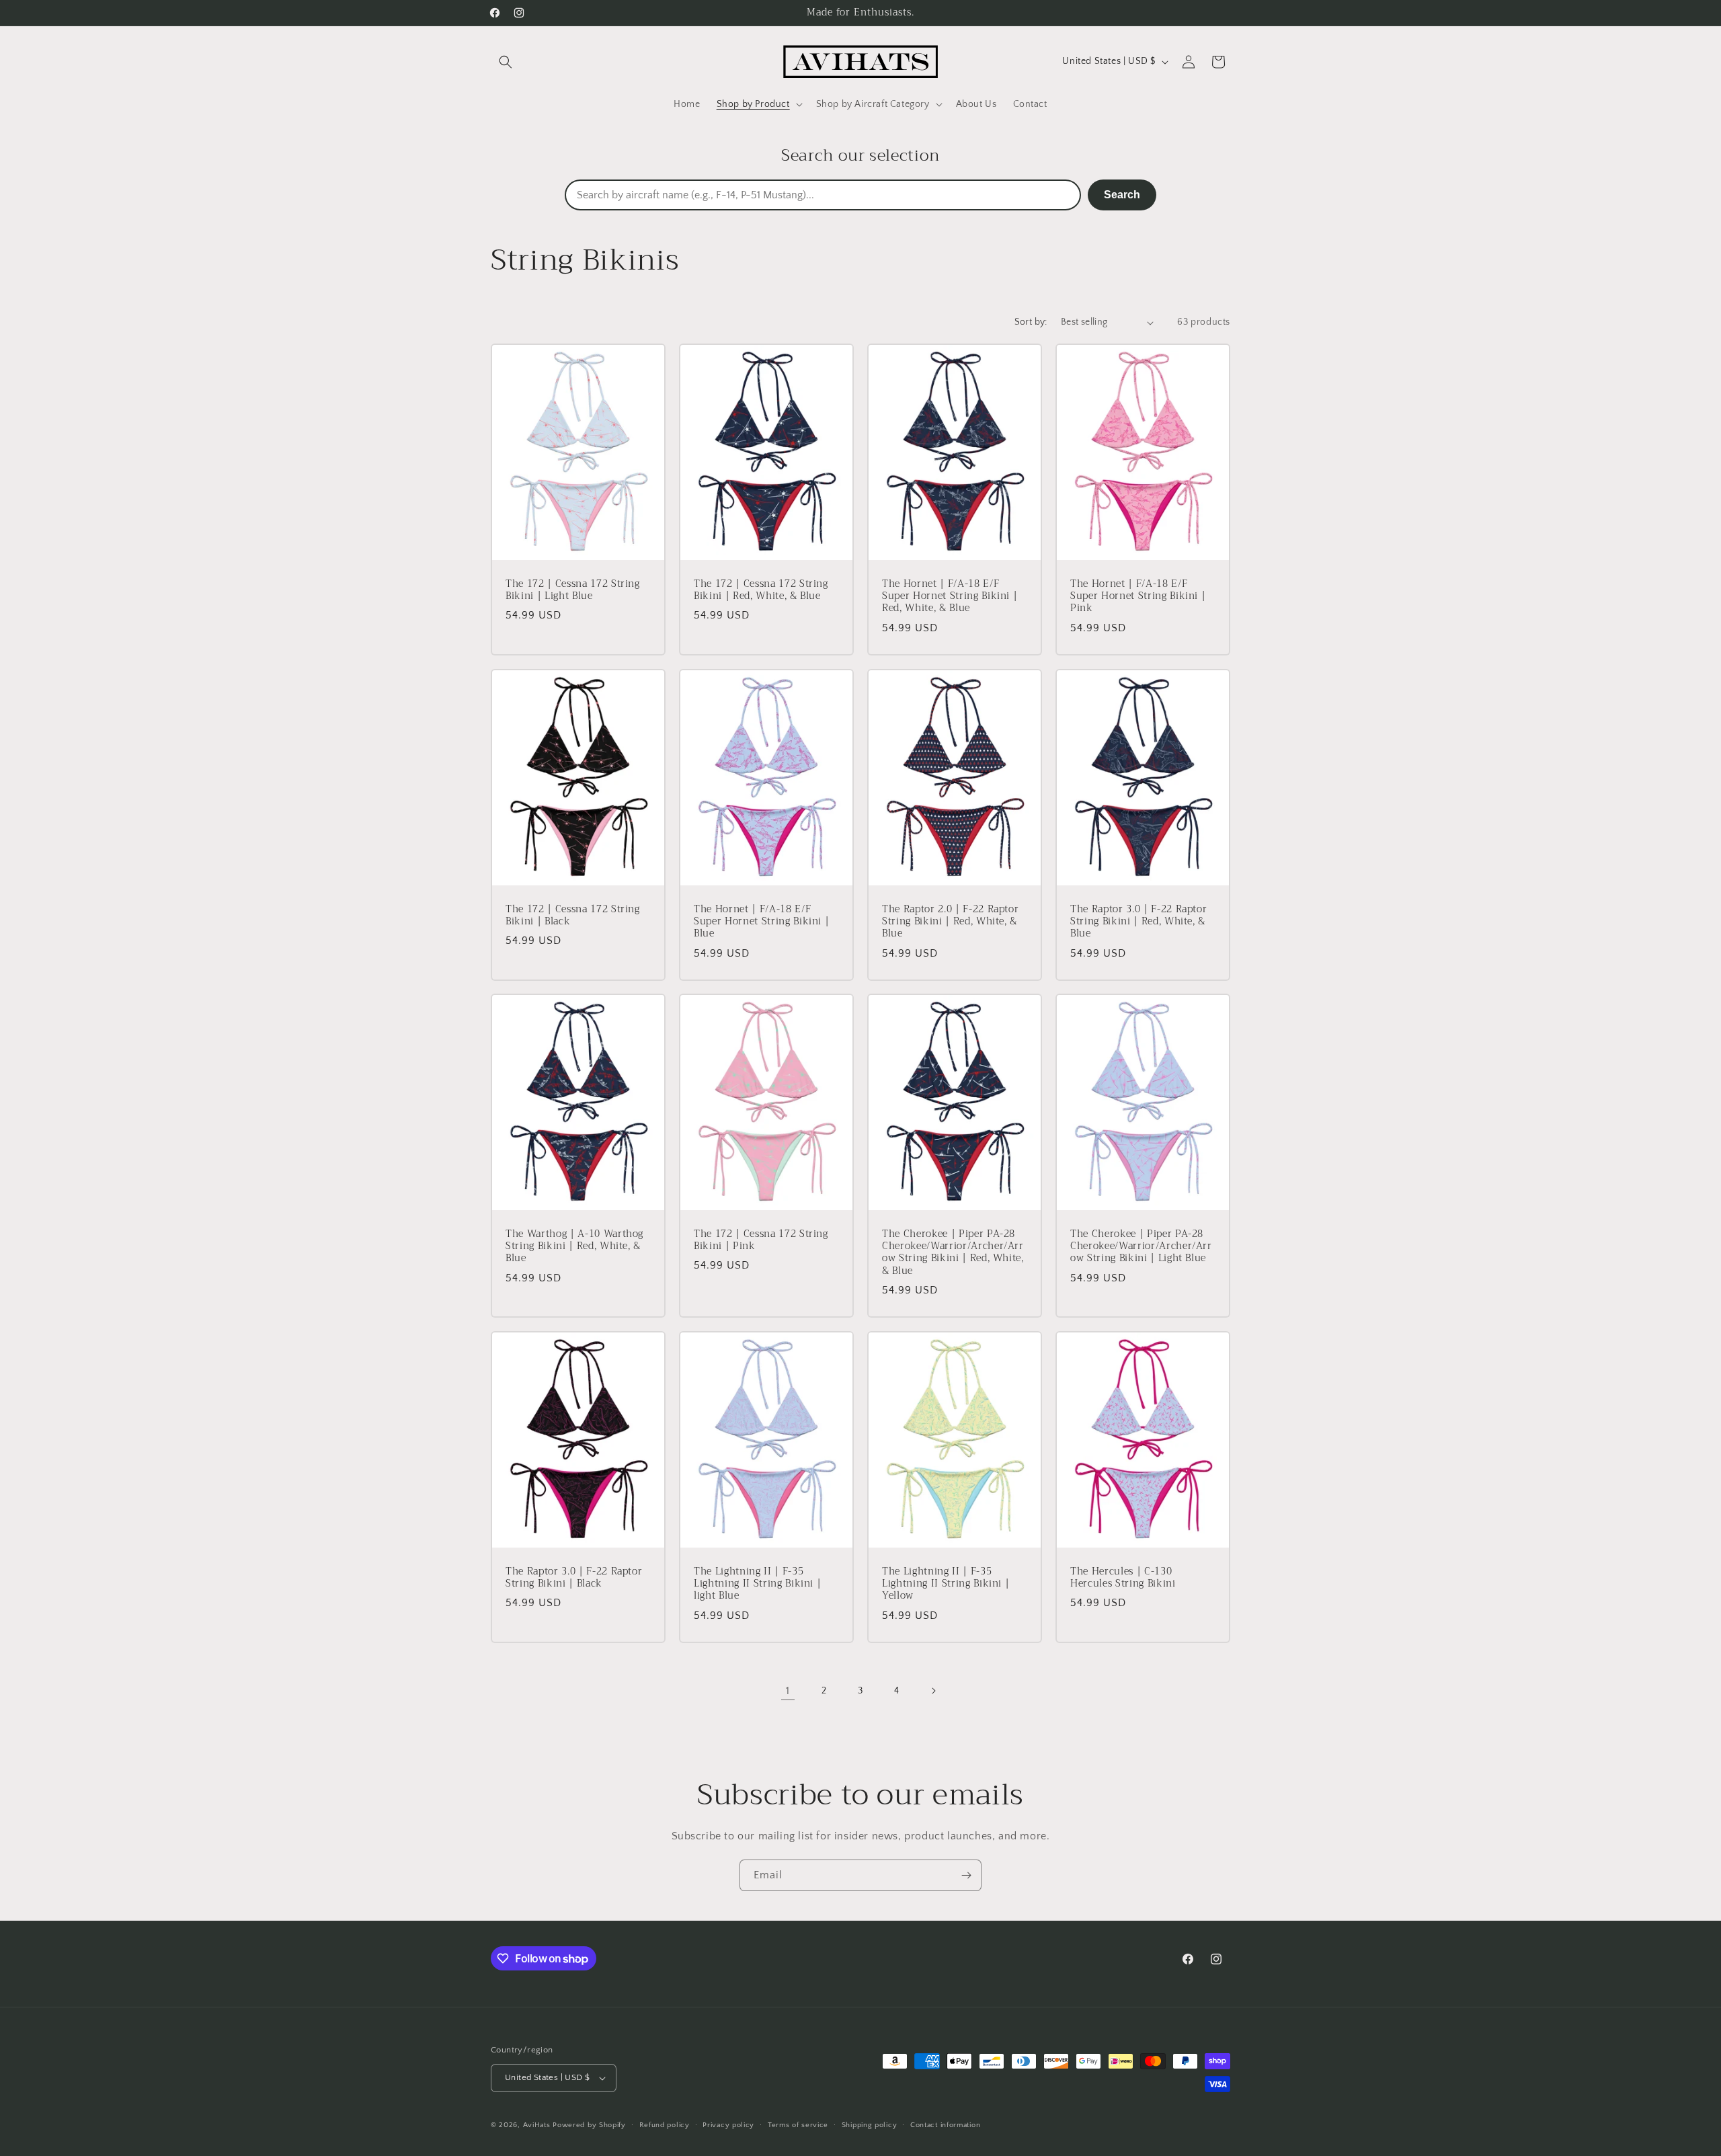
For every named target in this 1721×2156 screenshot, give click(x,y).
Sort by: (1031, 322)
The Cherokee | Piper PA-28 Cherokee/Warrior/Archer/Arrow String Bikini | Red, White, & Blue (953, 1253)
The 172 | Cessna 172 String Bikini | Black (573, 916)
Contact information (945, 2125)
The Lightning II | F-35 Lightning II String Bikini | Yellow (946, 1584)
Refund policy (665, 2125)
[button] (506, 62)
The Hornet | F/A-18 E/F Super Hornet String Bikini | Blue (761, 922)
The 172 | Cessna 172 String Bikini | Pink (761, 1240)
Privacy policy (728, 2125)
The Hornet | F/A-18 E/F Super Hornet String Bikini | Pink (1138, 597)
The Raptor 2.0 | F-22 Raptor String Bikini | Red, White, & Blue (950, 922)
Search (1122, 195)
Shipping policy (870, 2125)
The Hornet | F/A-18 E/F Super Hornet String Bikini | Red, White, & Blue (950, 597)
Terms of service (798, 2125)
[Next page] (933, 1691)
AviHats (537, 2125)
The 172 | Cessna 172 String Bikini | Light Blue (573, 590)
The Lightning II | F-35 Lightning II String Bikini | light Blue (757, 1584)
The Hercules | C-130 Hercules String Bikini (1123, 1578)
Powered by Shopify (589, 2125)
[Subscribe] (966, 1875)
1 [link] (788, 1691)
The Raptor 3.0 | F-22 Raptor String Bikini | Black (574, 1578)
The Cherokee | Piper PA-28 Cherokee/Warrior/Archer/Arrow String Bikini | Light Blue (1141, 1247)
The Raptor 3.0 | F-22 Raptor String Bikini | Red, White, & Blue (1138, 922)
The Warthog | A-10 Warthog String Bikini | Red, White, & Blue (574, 1247)
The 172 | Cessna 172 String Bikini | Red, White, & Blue (761, 590)
